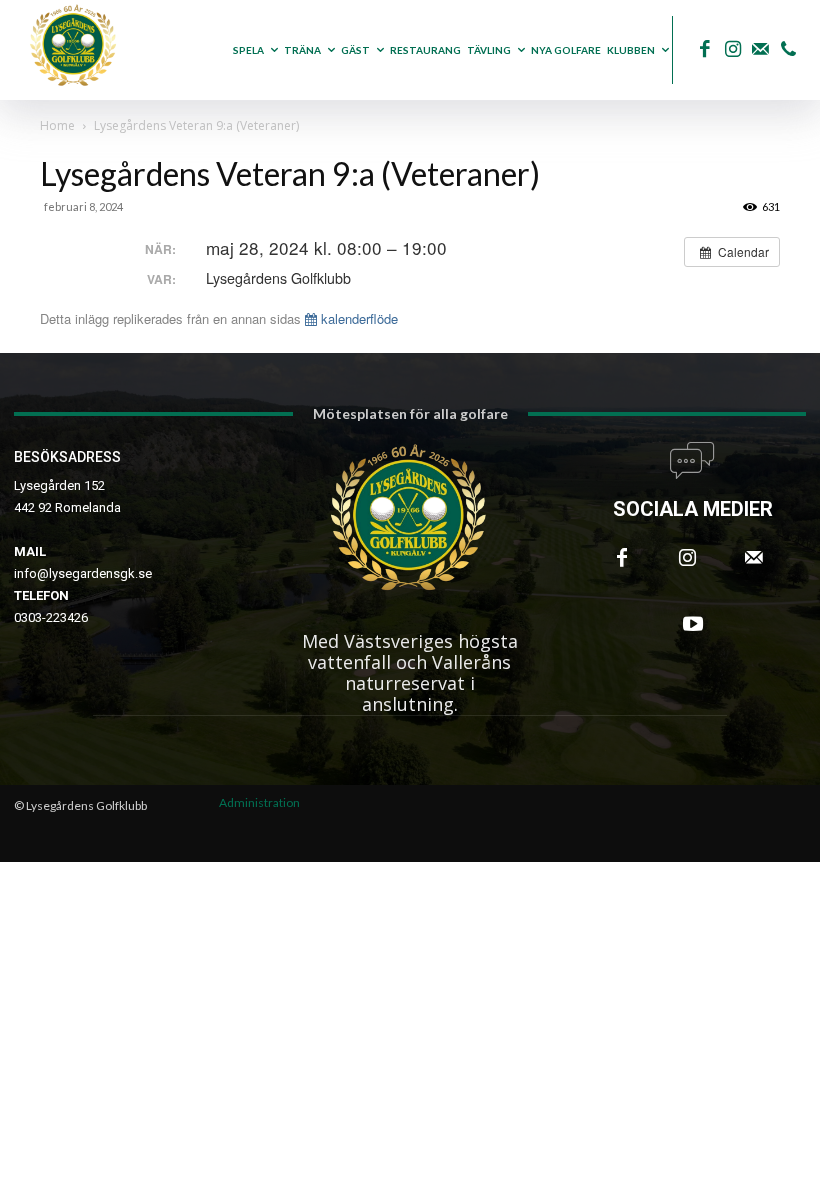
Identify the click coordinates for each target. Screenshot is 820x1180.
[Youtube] (693, 624)
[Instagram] (732, 50)
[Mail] (760, 50)
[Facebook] (704, 50)
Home (57, 125)
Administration (259, 802)
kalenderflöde (357, 318)
